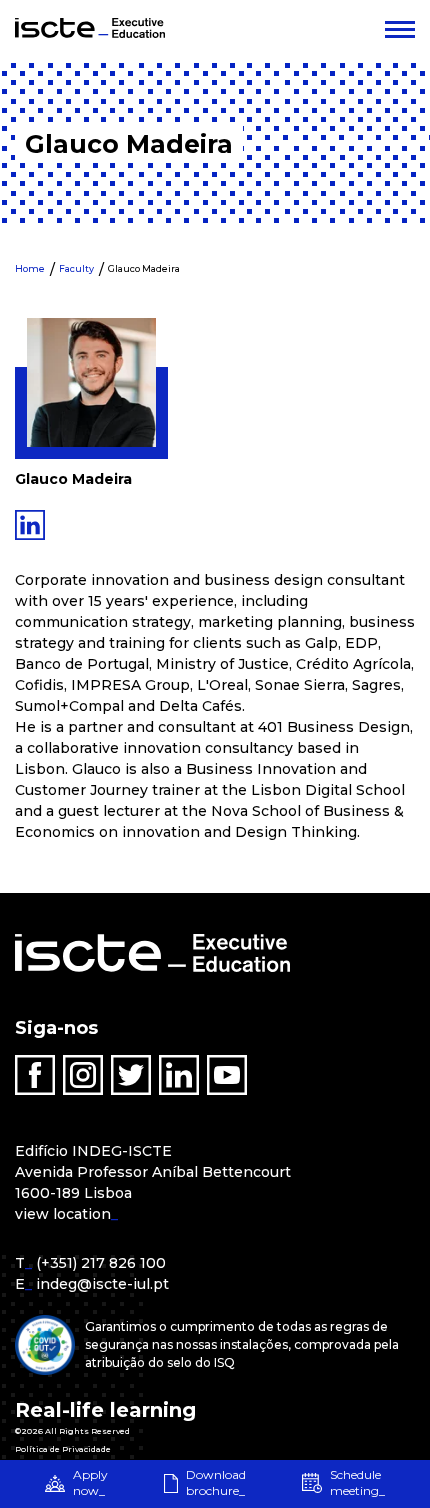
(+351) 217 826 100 (101, 1263)
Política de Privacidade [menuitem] (63, 1449)
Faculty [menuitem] (76, 268)
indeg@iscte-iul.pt (102, 1284)
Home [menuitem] (30, 268)
